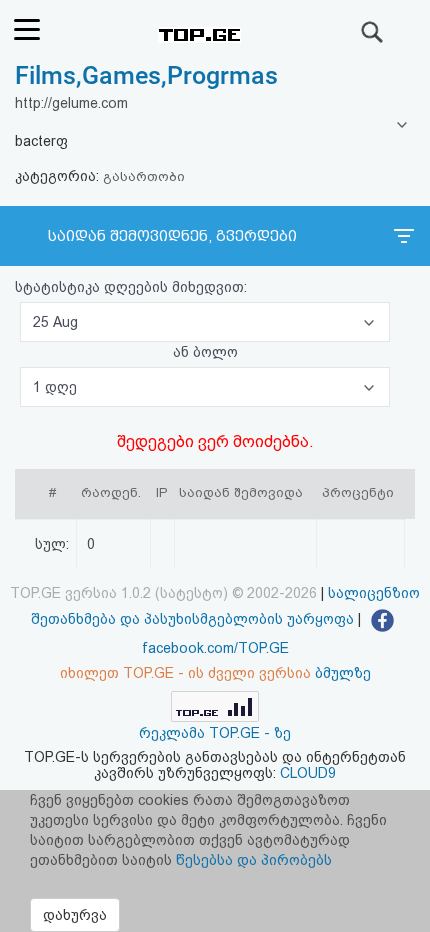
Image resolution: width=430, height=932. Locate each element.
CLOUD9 (308, 773)
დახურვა (75, 915)
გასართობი (144, 176)
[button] (205, 322)
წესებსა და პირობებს (254, 860)
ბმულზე (343, 673)
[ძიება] (373, 32)
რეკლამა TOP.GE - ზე (215, 733)
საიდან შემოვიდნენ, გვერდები (172, 236)
